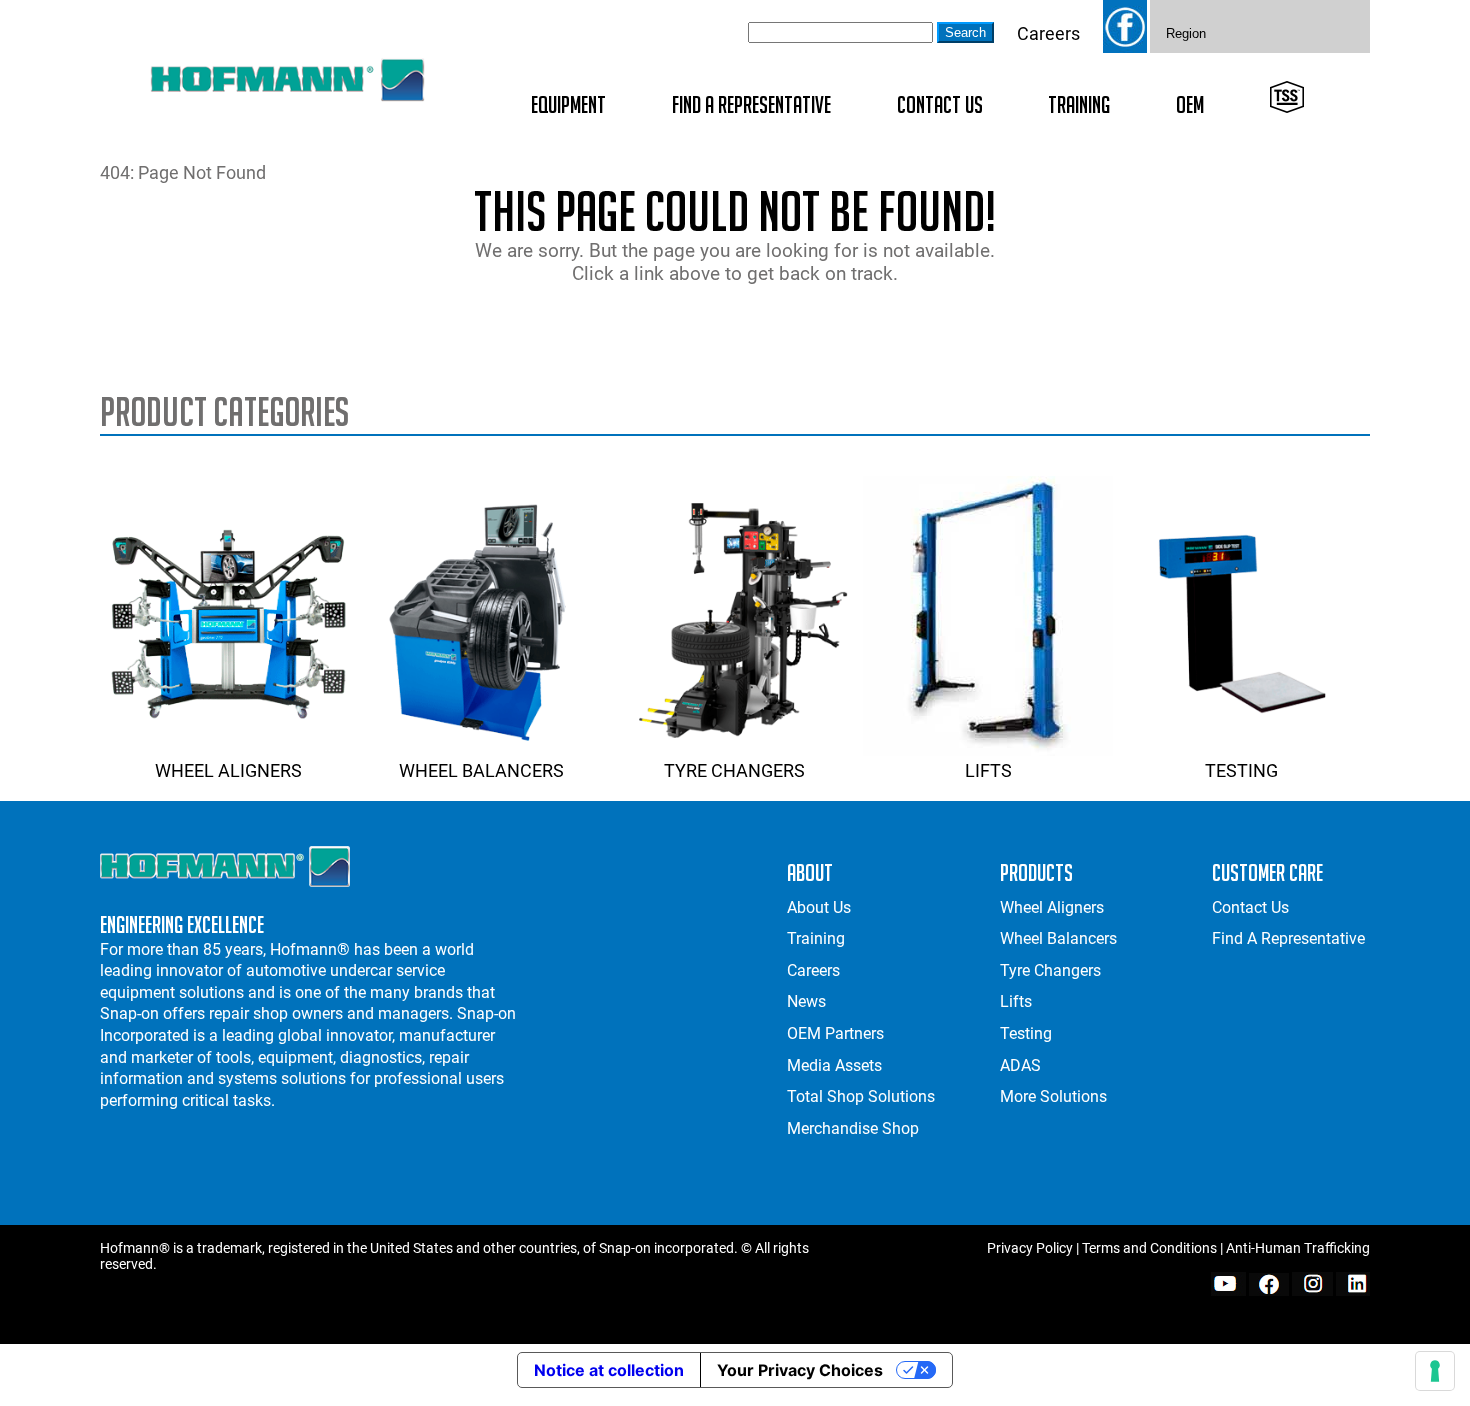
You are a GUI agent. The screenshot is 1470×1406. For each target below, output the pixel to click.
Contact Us (940, 104)
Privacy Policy (1030, 1248)
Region (1186, 33)
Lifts (988, 770)
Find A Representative (751, 104)
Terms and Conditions (1149, 1248)
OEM (1190, 104)
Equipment (568, 104)
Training (1079, 104)
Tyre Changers (734, 770)
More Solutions (1053, 1096)
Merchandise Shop (853, 1128)
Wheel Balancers (481, 770)
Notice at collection (609, 1370)
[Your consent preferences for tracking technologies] (1435, 1371)
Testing (1241, 770)
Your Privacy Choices (800, 1370)
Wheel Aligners (228, 770)
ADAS (1020, 1065)
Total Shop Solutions (861, 1096)
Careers (1048, 33)
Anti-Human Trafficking (1298, 1248)
